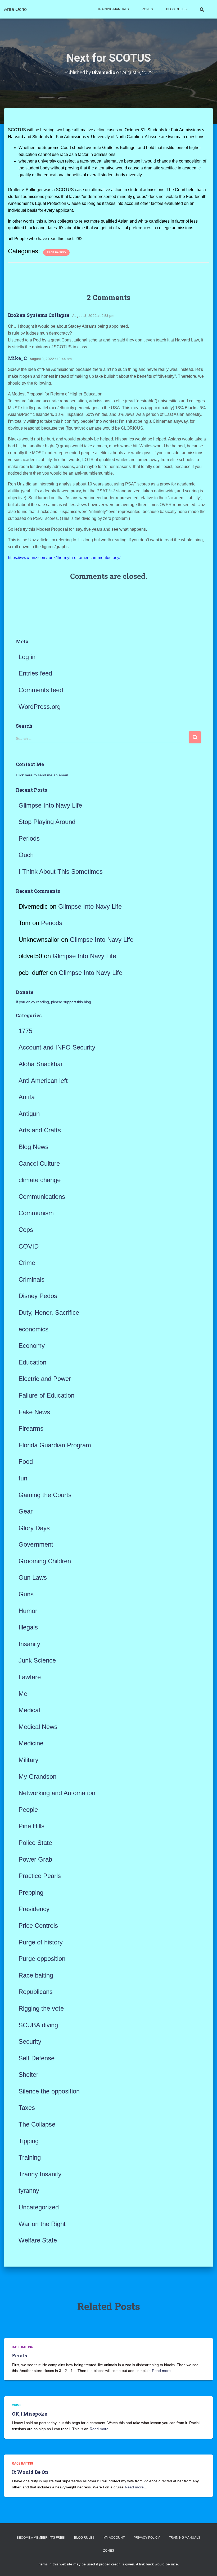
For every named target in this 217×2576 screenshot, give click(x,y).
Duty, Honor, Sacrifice (49, 1312)
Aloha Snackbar (41, 1064)
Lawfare (30, 1677)
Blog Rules (176, 9)
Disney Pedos (38, 1296)
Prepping (31, 1892)
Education (32, 1362)
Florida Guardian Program (55, 1445)
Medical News (38, 1727)
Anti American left (43, 1081)
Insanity (29, 1644)
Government (36, 1544)
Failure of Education (46, 1395)
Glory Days (34, 1528)
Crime (27, 1263)
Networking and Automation (57, 1793)
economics (33, 1329)
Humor (28, 1611)
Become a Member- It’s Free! (41, 2538)
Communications (42, 1197)
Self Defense (37, 2058)
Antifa (27, 1097)
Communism (36, 1213)
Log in (27, 657)
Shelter (28, 2075)
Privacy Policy (147, 2538)
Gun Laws (33, 1577)
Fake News (34, 1412)
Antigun (29, 1114)
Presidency (34, 1909)
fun (23, 1478)
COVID (29, 1246)
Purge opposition (42, 1959)
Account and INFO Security (57, 1047)
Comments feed (41, 690)
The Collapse (37, 2124)
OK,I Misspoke (30, 2414)
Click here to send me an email (42, 775)
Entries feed (35, 673)
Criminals (31, 1279)
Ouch (26, 855)
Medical (29, 1710)
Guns (26, 1594)
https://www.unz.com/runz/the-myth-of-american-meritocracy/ (64, 558)
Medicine (31, 1743)
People (28, 1810)
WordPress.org (40, 707)
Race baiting (56, 252)
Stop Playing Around (47, 822)
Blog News (33, 1147)
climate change (40, 1180)
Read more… (163, 2371)
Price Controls (38, 1926)
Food (26, 1462)
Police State (35, 1843)
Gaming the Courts (45, 1495)
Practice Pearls (40, 1876)
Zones (148, 9)
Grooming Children (45, 1561)
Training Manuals (113, 9)
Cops (26, 1230)
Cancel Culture (39, 1163)
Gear (26, 1511)
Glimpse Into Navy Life (50, 805)
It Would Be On (30, 2472)
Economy (32, 1346)
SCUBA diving (38, 2025)
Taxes (27, 2108)
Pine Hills (31, 1826)
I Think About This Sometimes (61, 872)
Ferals (19, 2356)
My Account (114, 2538)
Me (23, 1694)
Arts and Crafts (40, 1130)
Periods (29, 838)
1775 (25, 1031)
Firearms (31, 1428)
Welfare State (38, 2240)
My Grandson (37, 1776)
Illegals (28, 1627)
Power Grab (35, 1859)
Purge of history (41, 1942)
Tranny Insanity (40, 2174)
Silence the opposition (49, 2091)
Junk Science (37, 1660)
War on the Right (42, 2224)
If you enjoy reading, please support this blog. (54, 1002)
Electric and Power (45, 1379)
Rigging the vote (41, 2008)
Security (30, 2041)
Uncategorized (39, 2207)
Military (28, 1760)
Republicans (36, 1992)
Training (30, 2157)
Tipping (29, 2141)
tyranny (29, 2190)
